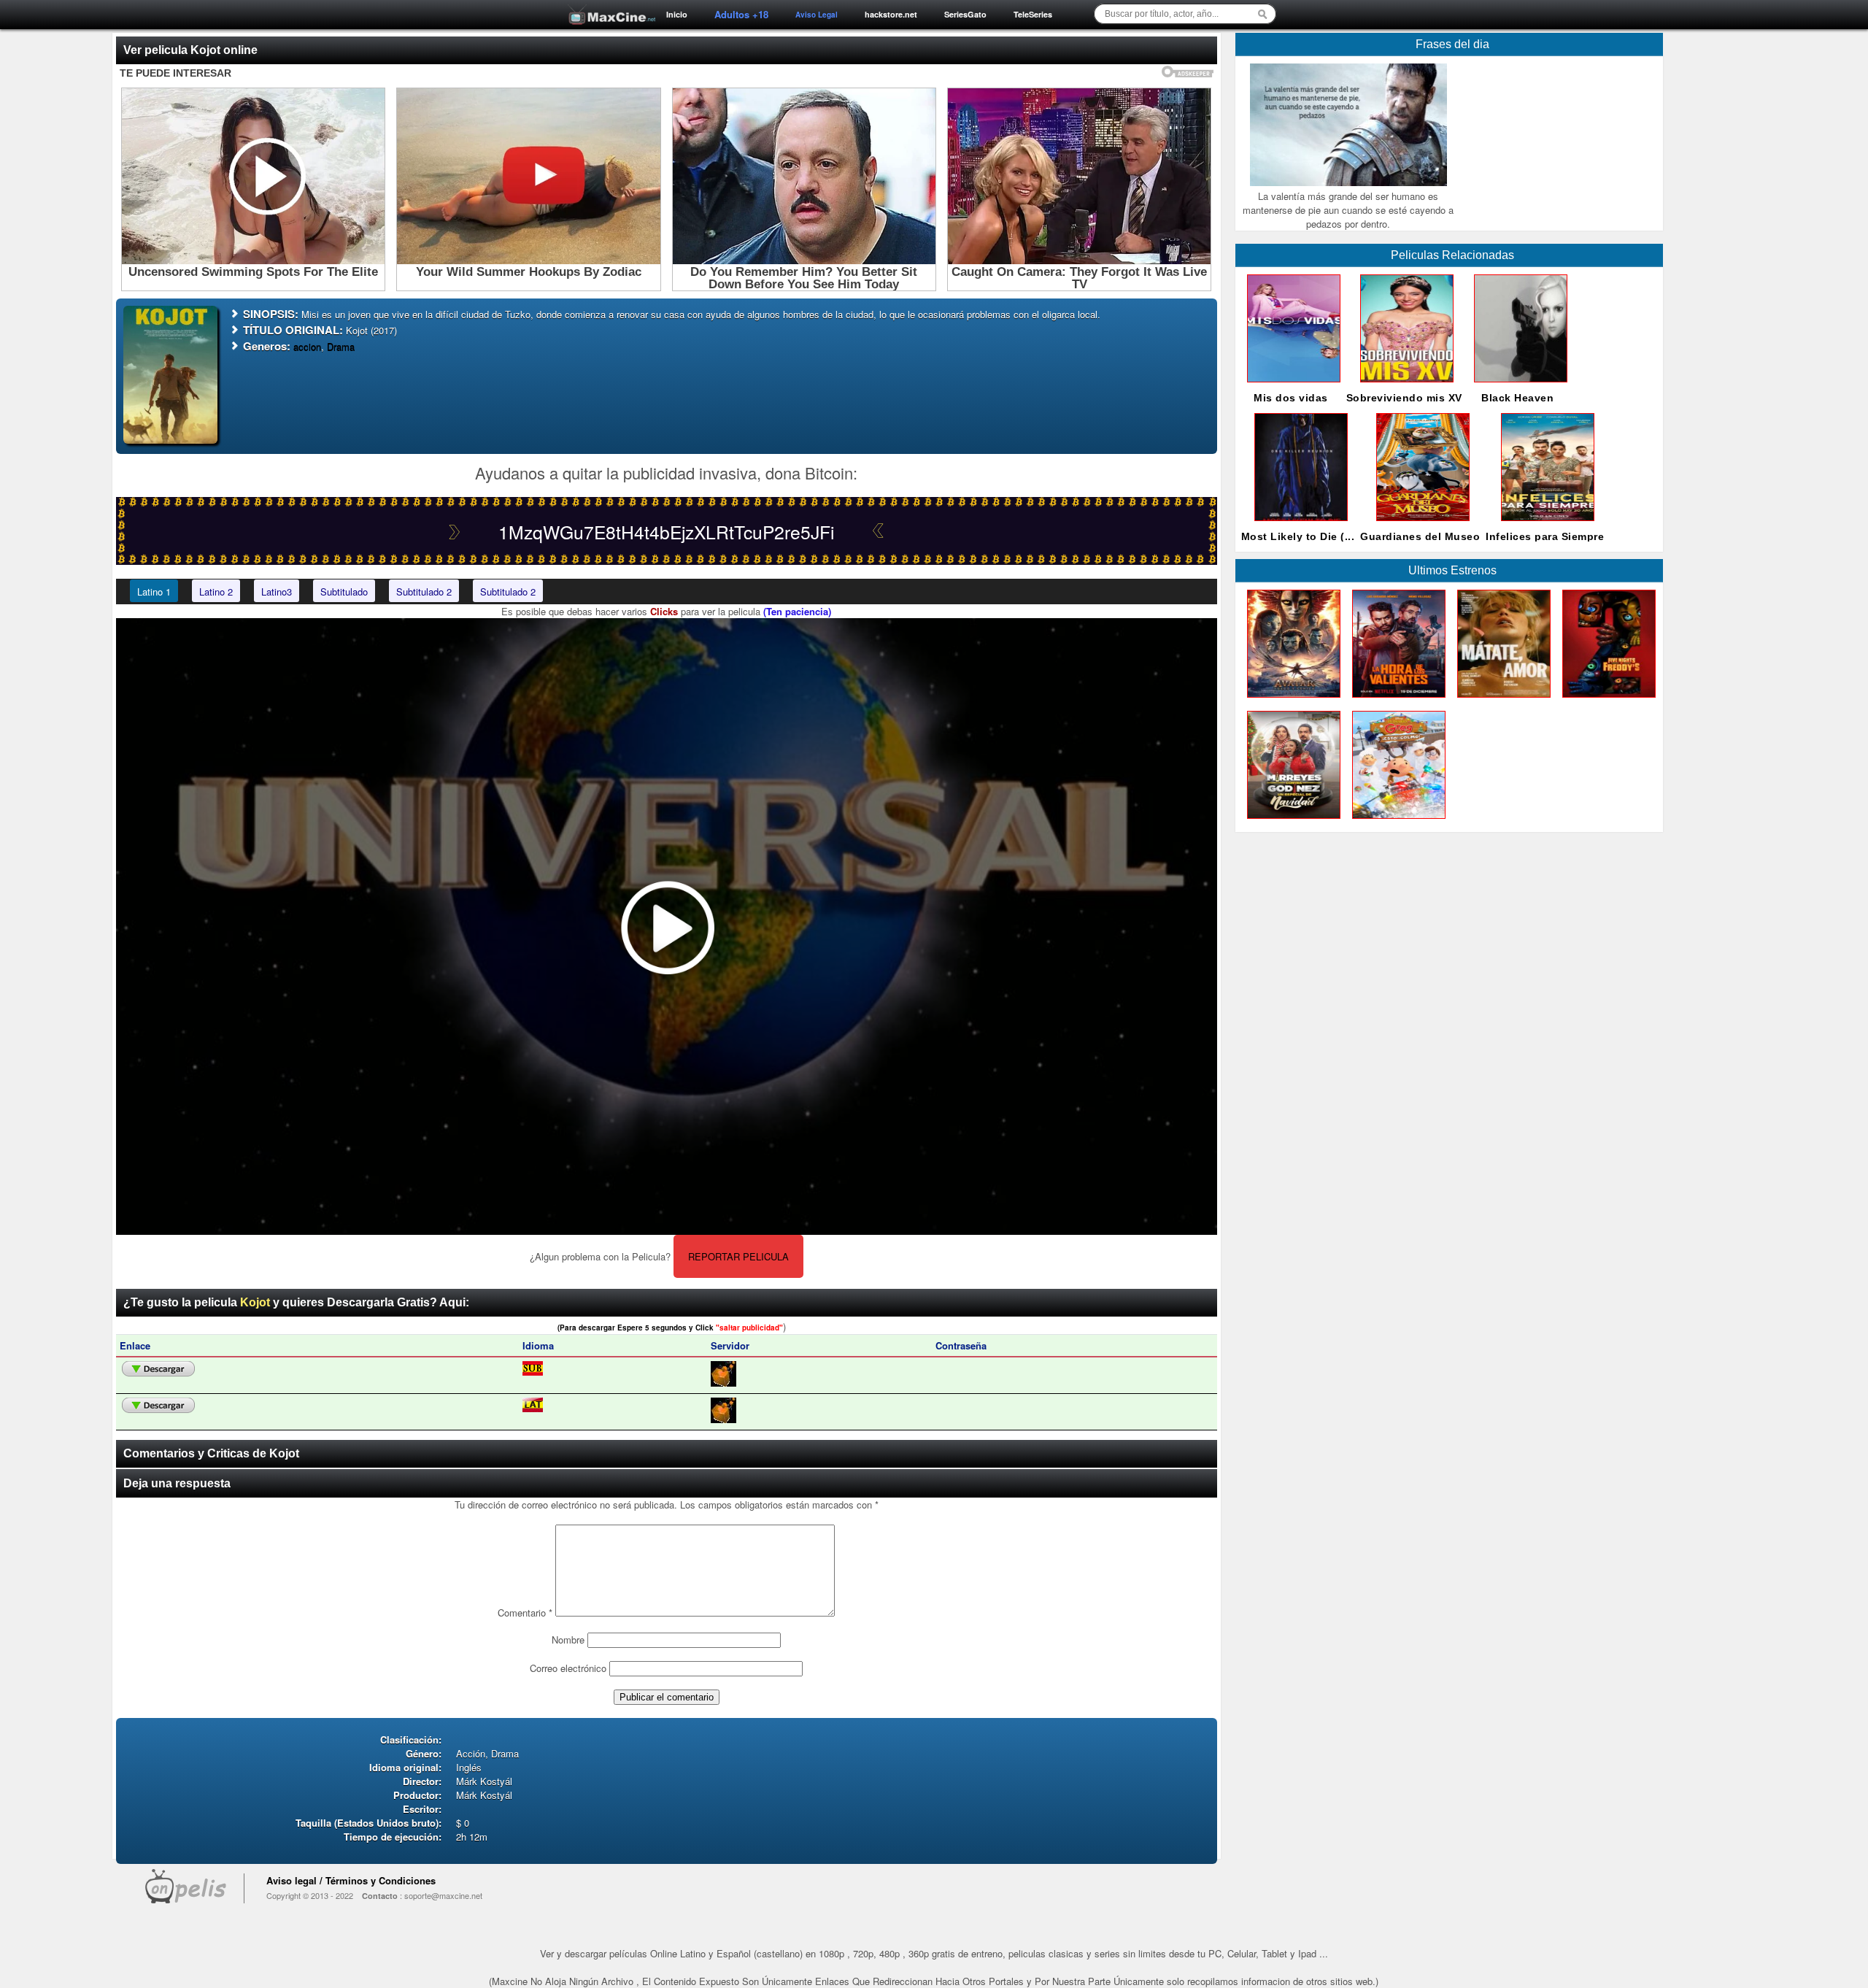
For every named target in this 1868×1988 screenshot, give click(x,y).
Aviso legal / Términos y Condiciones (351, 1880)
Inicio (677, 14)
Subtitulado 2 (424, 592)
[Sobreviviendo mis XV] (1404, 386)
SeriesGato (965, 14)
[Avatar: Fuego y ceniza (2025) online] (1291, 701)
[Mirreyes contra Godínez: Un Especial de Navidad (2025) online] (1291, 822)
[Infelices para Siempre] (1545, 524)
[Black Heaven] (1518, 386)
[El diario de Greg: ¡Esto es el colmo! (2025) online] (1396, 822)
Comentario (525, 1613)
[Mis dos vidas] (1291, 386)
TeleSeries (1033, 14)
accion (307, 346)
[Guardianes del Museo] (1420, 524)
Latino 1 (154, 592)
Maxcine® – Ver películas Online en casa (608, 5)
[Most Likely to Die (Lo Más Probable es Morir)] (1298, 524)
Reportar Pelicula (738, 1256)
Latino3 (277, 592)
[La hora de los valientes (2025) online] (1396, 701)
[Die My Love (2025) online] (1501, 701)
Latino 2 (216, 592)
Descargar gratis (158, 1369)
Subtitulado (344, 592)
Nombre (568, 1640)
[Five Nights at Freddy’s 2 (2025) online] (1606, 701)
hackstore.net (891, 14)
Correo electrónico (568, 1668)
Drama (341, 346)
